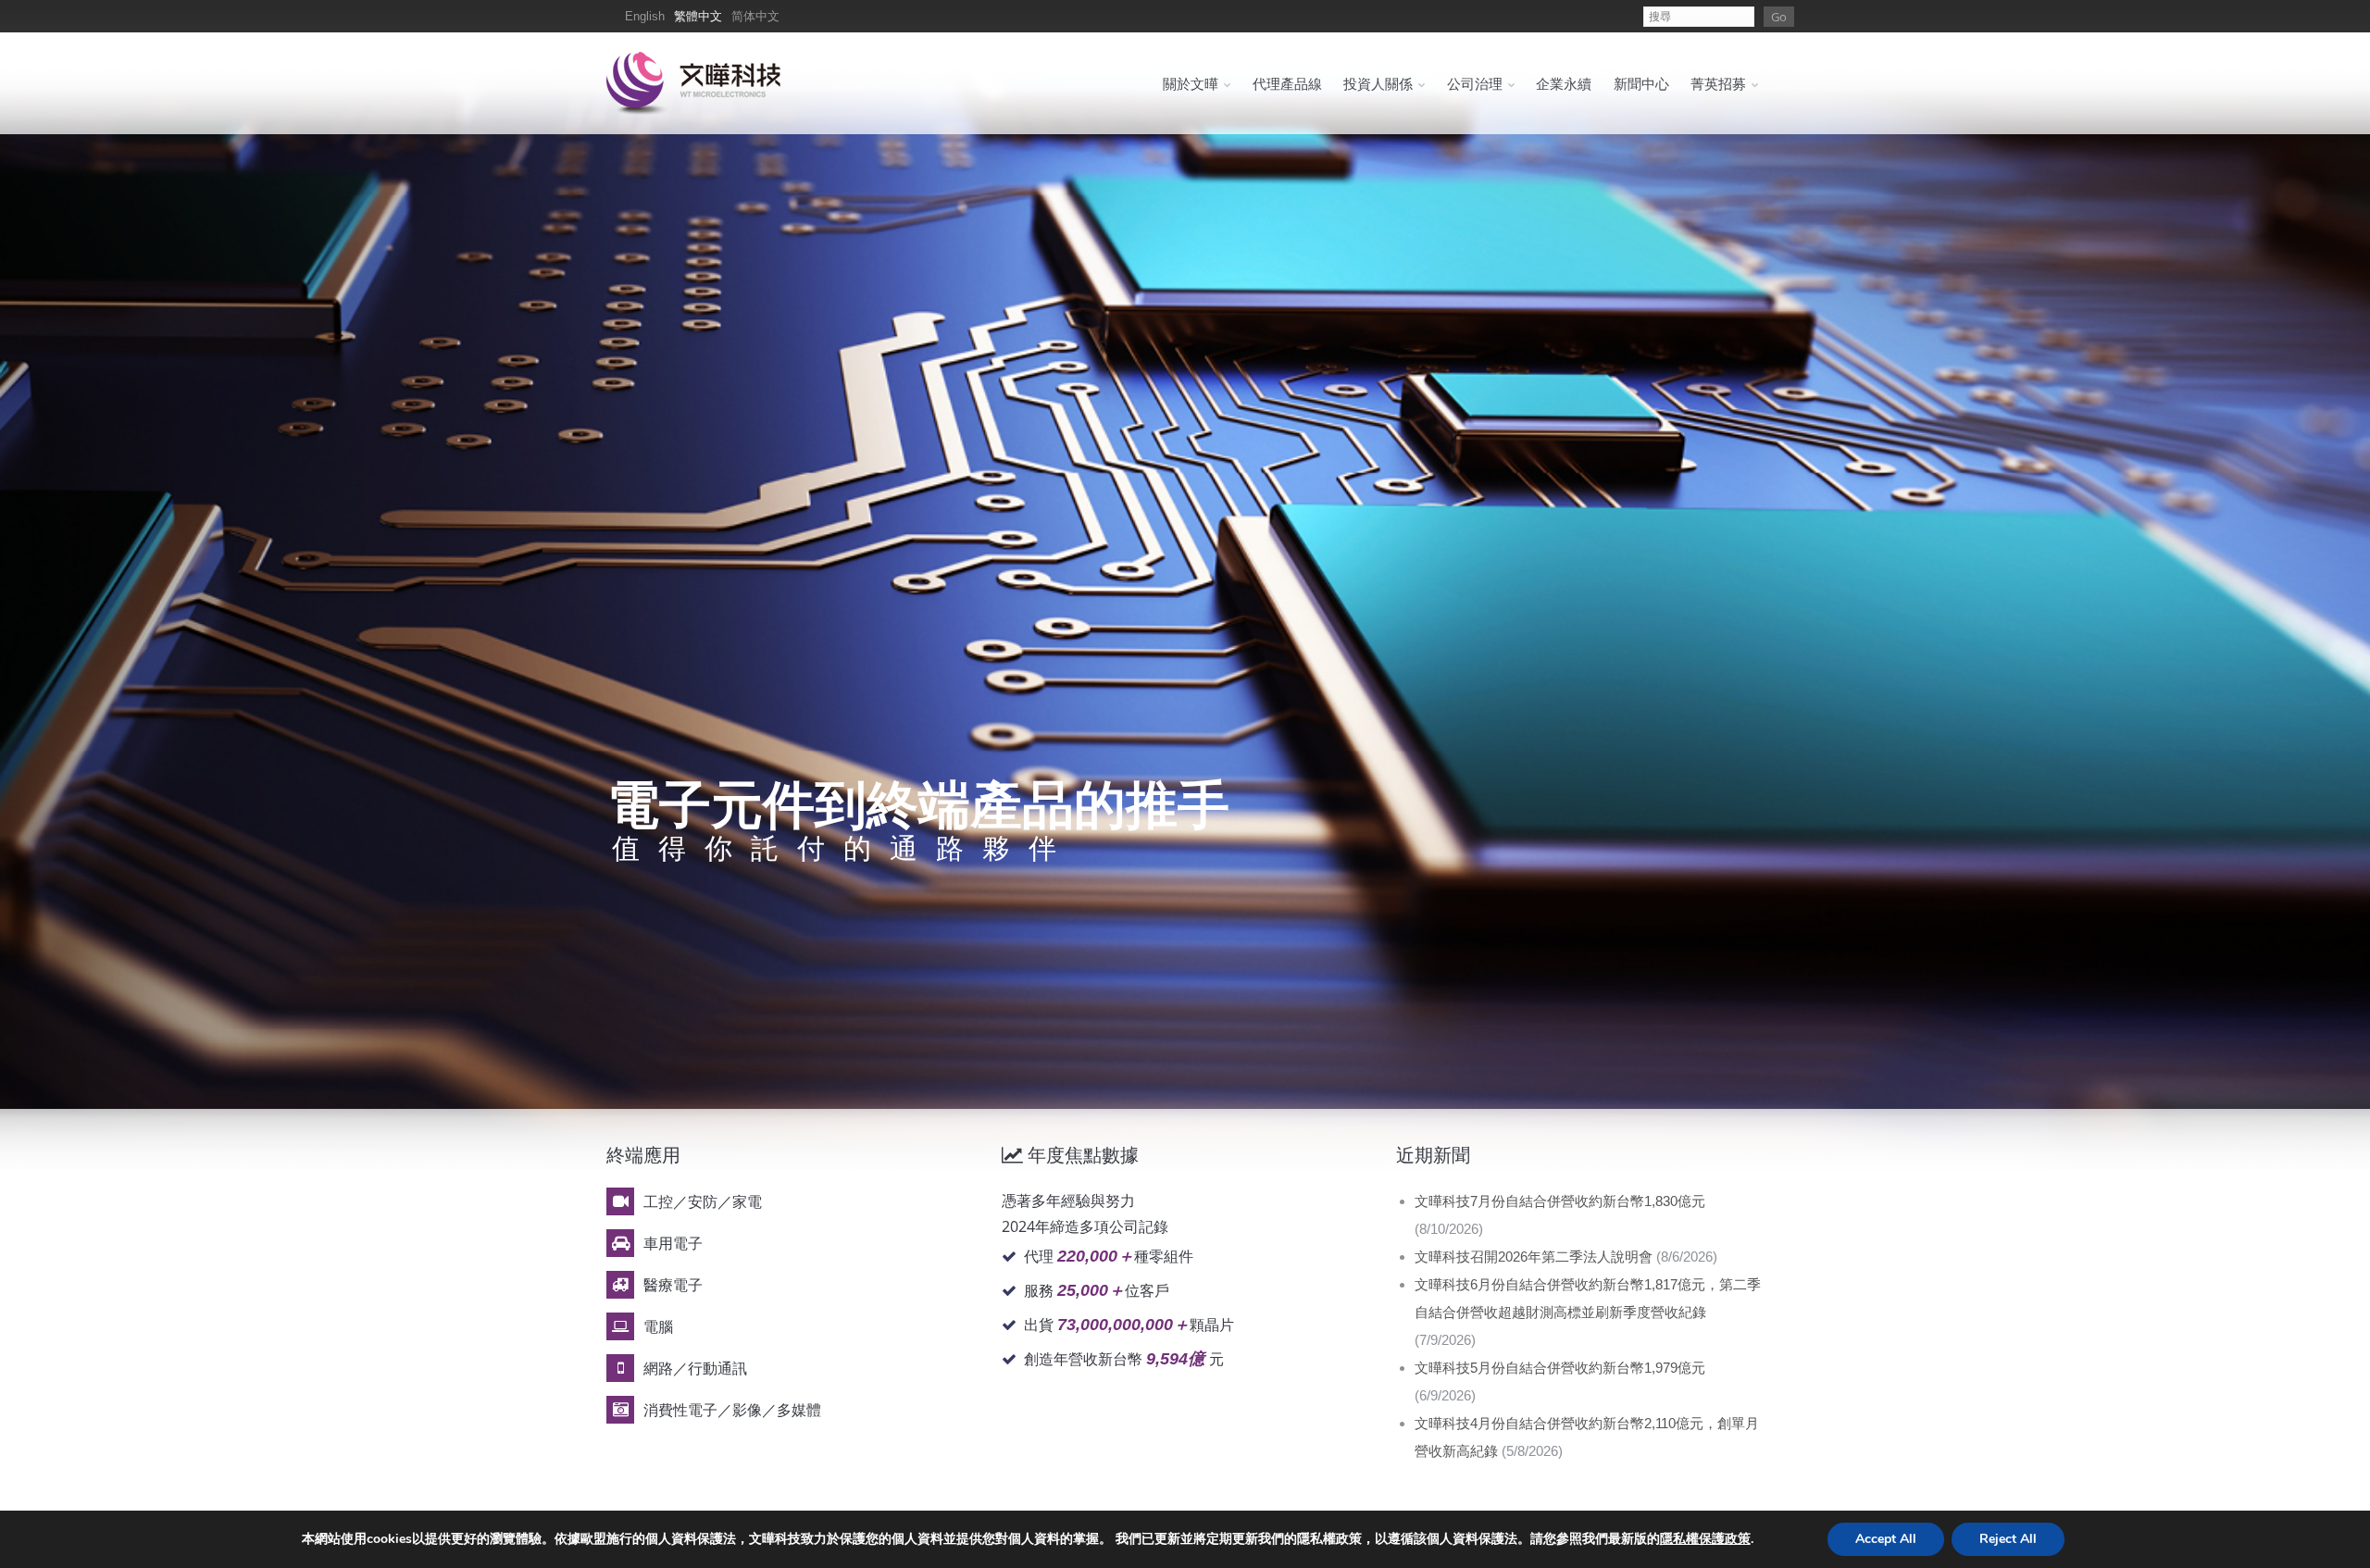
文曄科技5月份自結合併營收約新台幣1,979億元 (1560, 1368)
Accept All (1886, 1539)
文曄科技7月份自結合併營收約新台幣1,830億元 (1560, 1201)
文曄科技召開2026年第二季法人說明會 (1534, 1257)
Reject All (2008, 1539)
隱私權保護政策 (1705, 1539)
